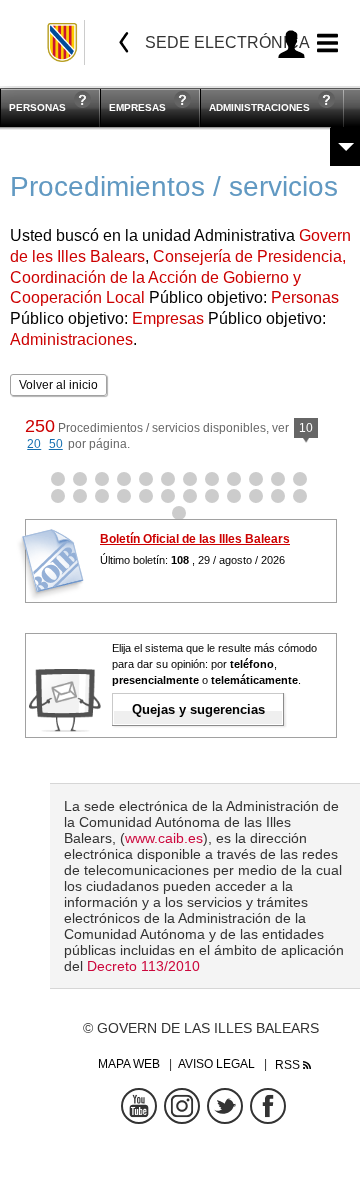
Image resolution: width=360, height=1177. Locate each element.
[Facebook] (268, 1106)
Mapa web (129, 1064)
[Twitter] (225, 1106)
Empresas (137, 107)
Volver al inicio (58, 385)
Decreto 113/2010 (143, 966)
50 (56, 444)
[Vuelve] (124, 42)
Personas (37, 107)
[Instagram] (182, 1106)
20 (34, 444)
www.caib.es (164, 838)
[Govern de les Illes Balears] (63, 42)
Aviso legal (216, 1064)
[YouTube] (139, 1106)
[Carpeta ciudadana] (291, 43)
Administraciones (259, 107)
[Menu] (324, 43)
